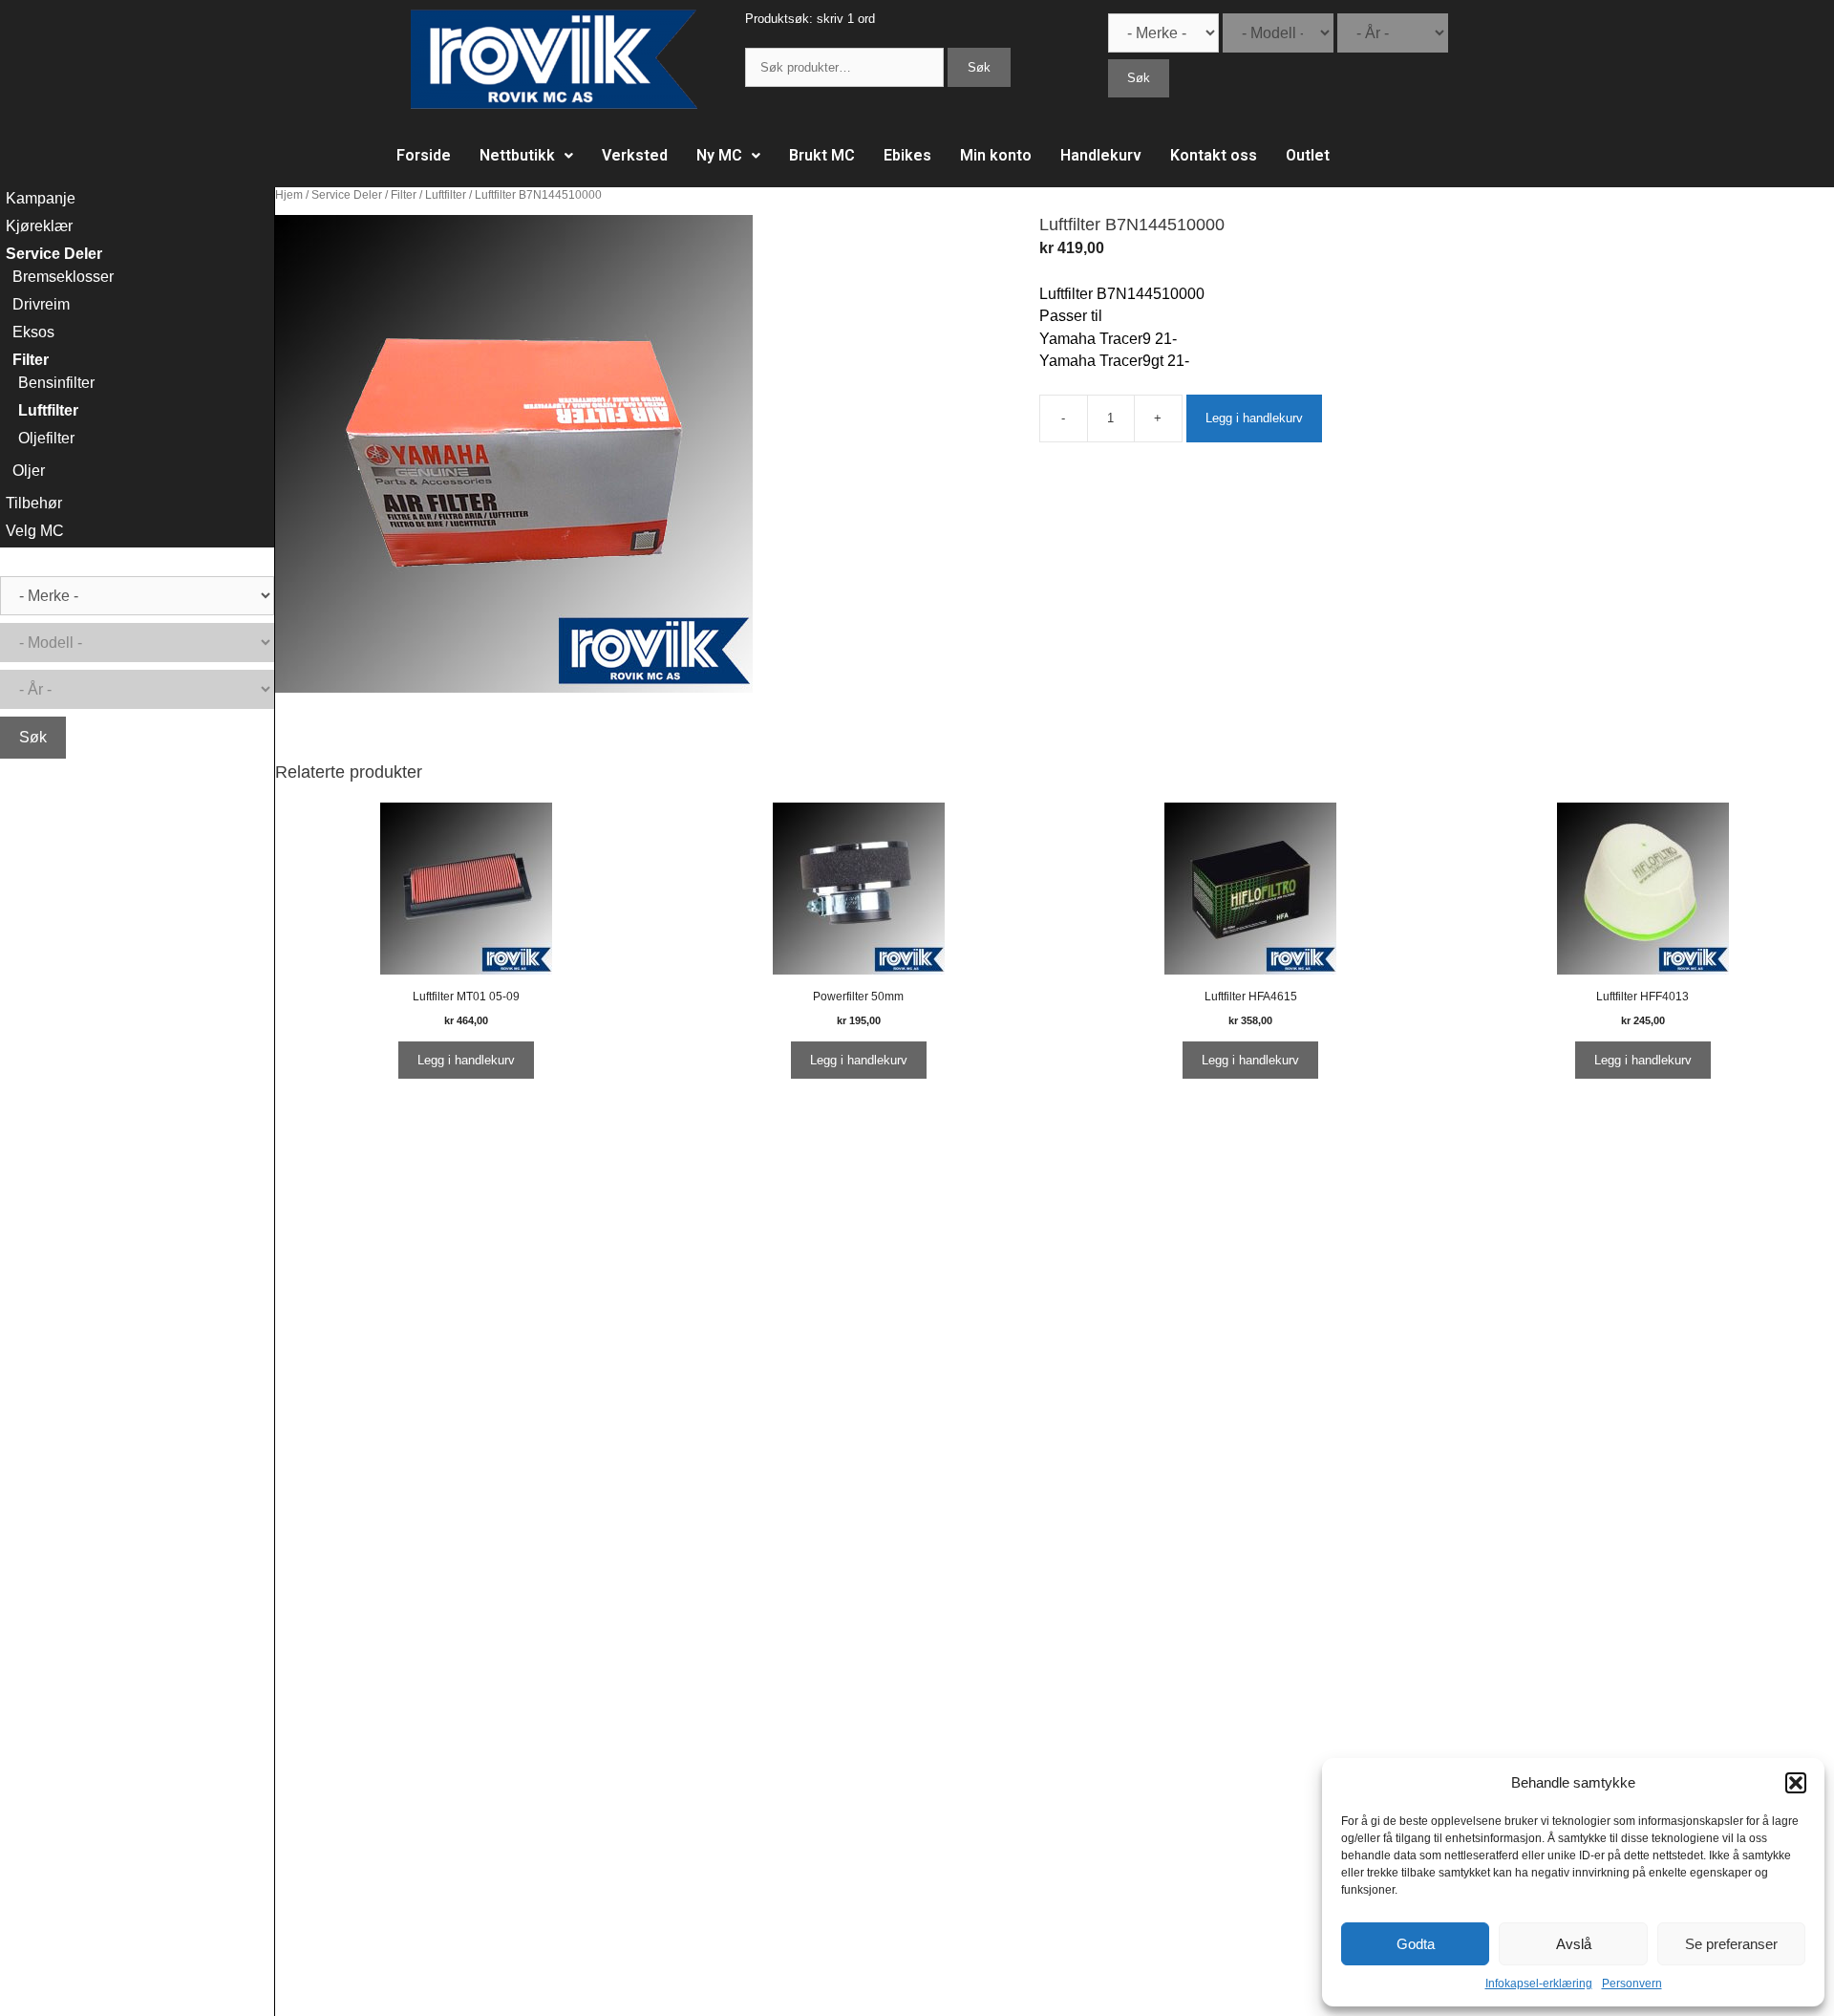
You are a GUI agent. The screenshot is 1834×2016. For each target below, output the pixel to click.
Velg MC (35, 531)
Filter (404, 195)
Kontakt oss (1214, 155)
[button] (1796, 1783)
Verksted (635, 155)
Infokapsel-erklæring (1539, 1984)
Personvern (1632, 1984)
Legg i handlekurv (1254, 418)
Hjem (289, 195)
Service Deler (347, 195)
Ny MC (719, 155)
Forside (424, 155)
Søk (979, 67)
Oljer (29, 471)
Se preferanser (1731, 1944)
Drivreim (41, 304)
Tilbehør (34, 503)
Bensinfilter (56, 383)
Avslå (1574, 1944)
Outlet (1308, 155)
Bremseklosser (63, 277)
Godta (1416, 1944)
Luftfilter (446, 195)
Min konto (996, 155)
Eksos (33, 332)
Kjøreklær (39, 226)
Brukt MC (822, 155)
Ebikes (907, 155)
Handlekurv (1101, 155)
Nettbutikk (517, 155)
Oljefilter (46, 438)
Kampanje (41, 198)
